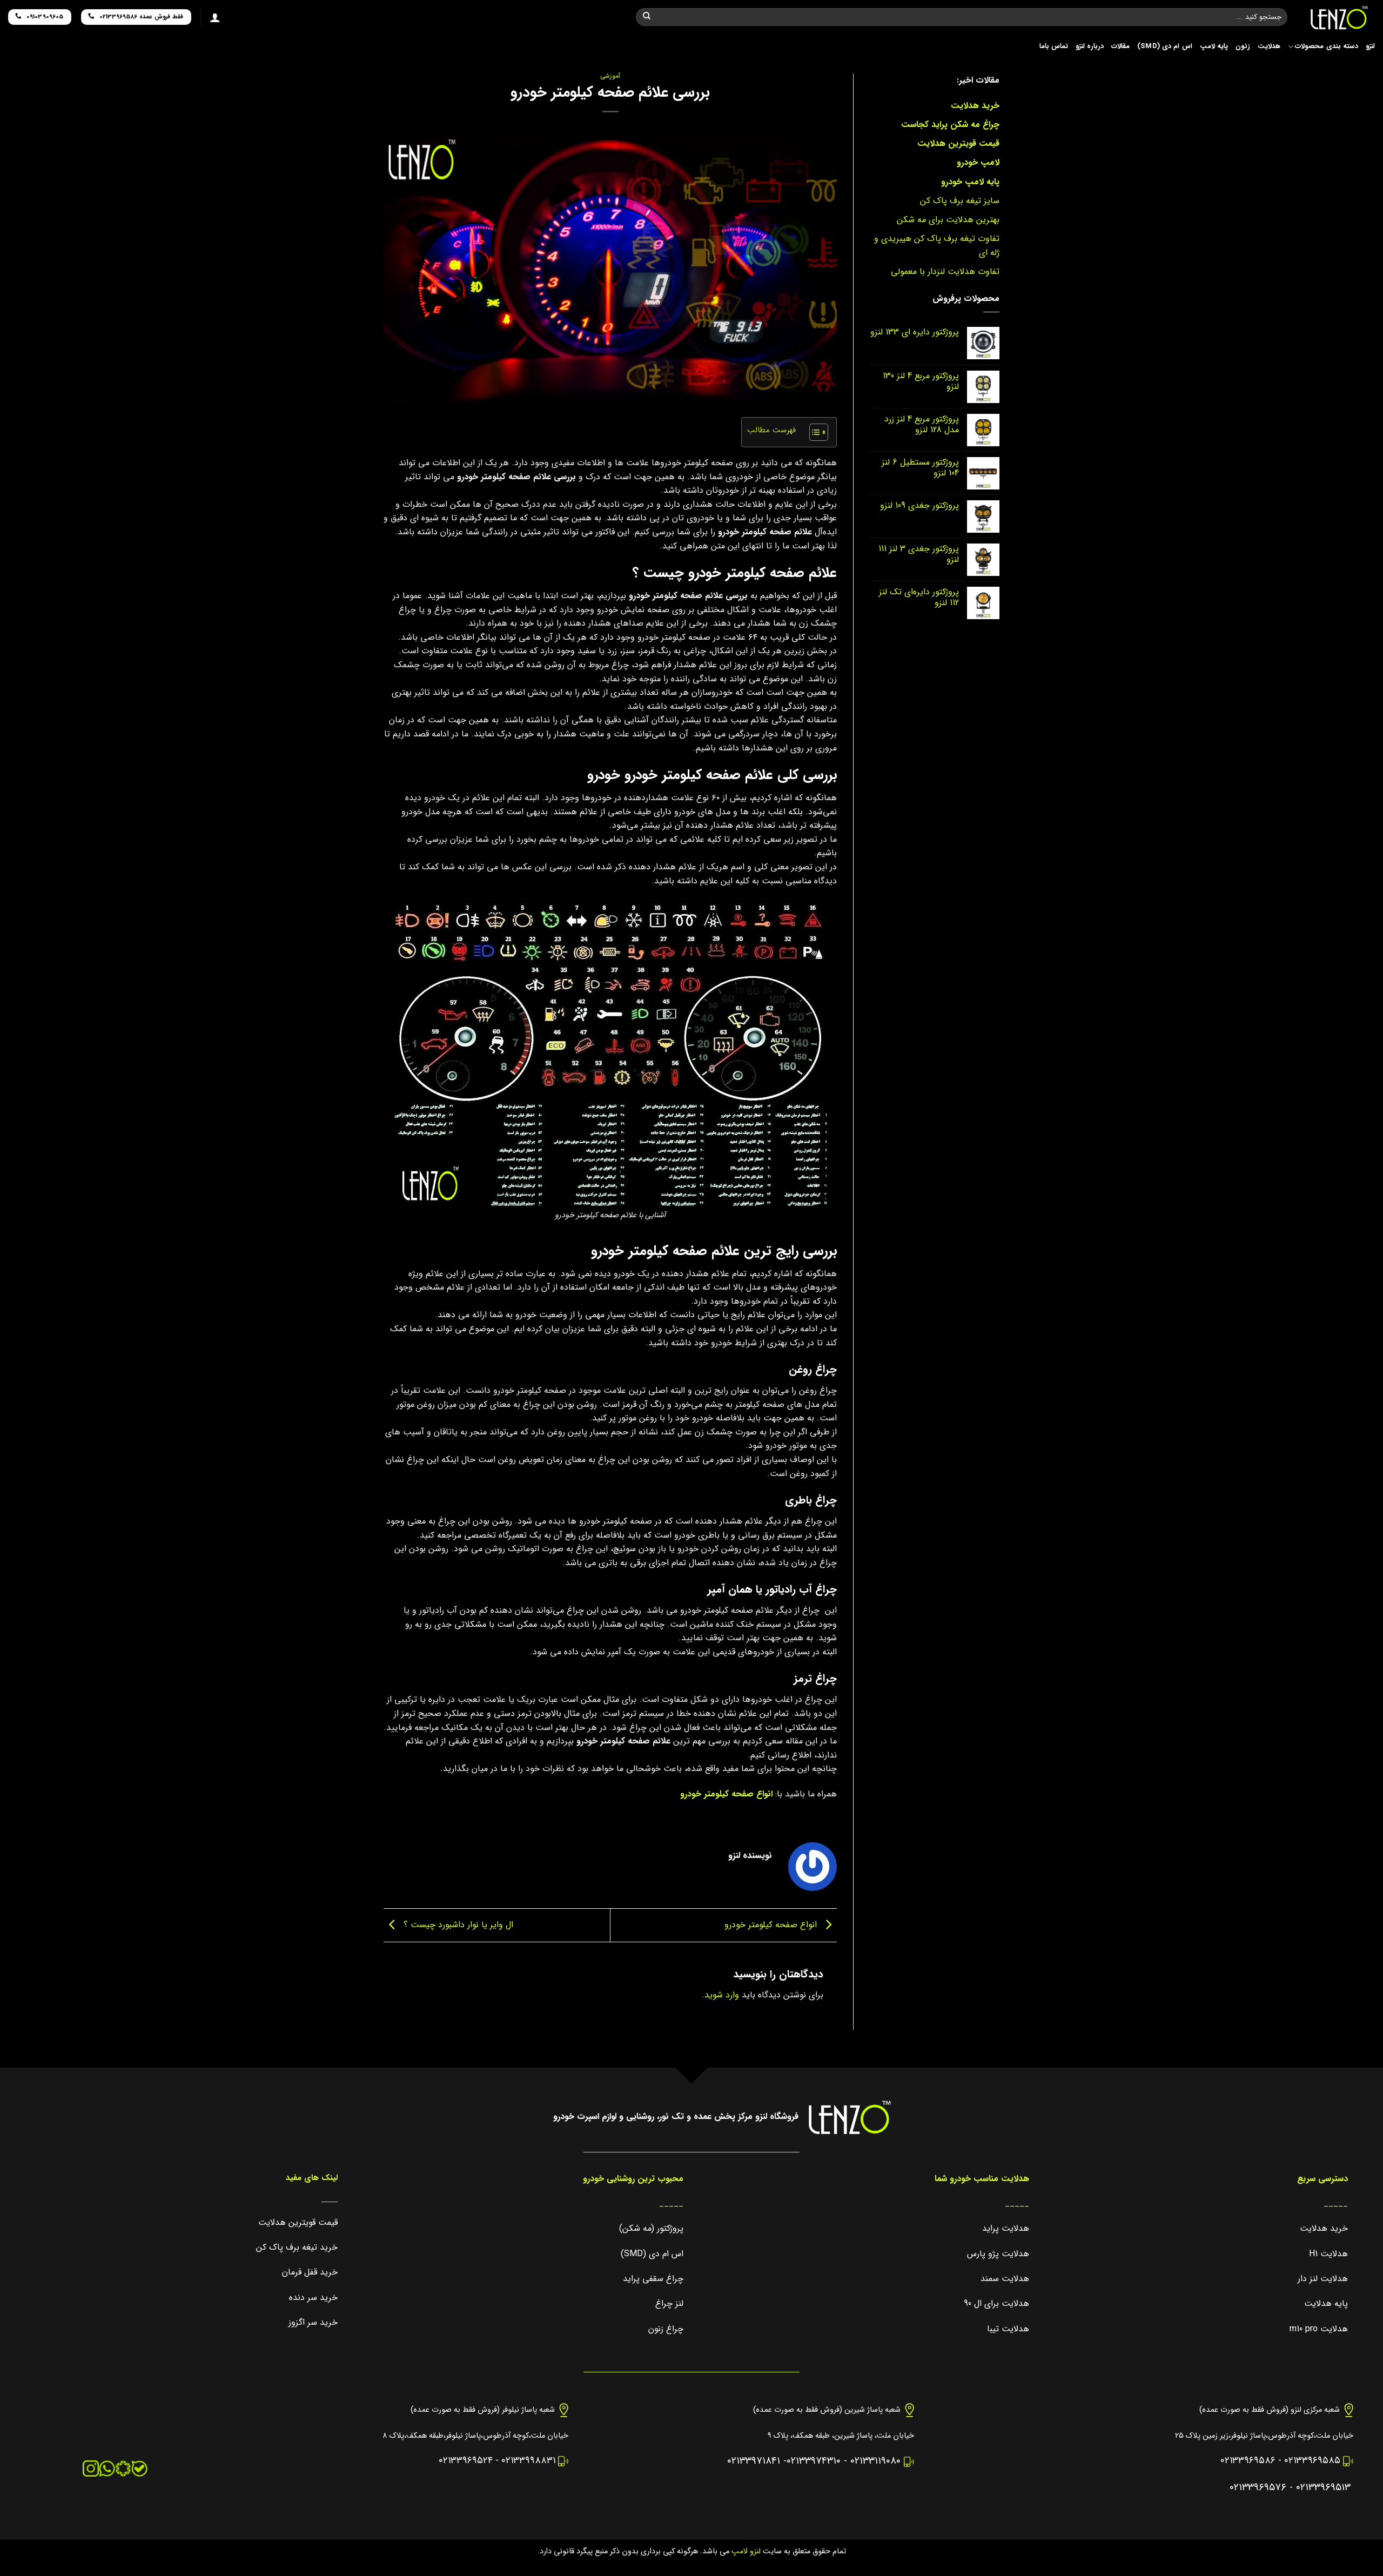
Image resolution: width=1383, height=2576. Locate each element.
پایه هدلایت (1326, 2303)
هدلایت (1269, 46)
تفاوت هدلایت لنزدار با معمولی (945, 271)
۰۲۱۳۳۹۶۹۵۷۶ (1258, 2488)
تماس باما (1054, 46)
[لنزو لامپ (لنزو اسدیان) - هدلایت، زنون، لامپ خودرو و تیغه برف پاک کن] (1339, 18)
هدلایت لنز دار (1323, 2279)
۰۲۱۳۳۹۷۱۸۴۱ (754, 2461)
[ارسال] (647, 17)
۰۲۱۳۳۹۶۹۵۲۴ (466, 2461)
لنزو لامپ (745, 2551)
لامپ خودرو (978, 162)
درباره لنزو (1090, 46)
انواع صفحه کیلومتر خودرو (726, 1794)
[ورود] (215, 17)
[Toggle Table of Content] (813, 432)
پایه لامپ (1214, 46)
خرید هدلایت (975, 106)
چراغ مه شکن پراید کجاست (950, 125)
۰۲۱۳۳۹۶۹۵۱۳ (1323, 2488)
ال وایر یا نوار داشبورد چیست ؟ (457, 1925)
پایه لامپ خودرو (970, 182)
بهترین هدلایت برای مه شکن (948, 220)
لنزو (1370, 46)
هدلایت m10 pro (1319, 2329)
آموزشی (610, 76)
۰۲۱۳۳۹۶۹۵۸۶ (1248, 2461)
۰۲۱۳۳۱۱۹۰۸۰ (875, 2461)
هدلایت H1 (1328, 2254)
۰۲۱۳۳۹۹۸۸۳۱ (528, 2461)
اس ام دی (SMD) (1165, 46)
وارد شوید (722, 1995)
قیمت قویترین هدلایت (958, 143)
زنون (1243, 46)
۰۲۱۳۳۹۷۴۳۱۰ (814, 2461)
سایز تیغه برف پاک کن (960, 201)
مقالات (1120, 46)
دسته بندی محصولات (1327, 46)
